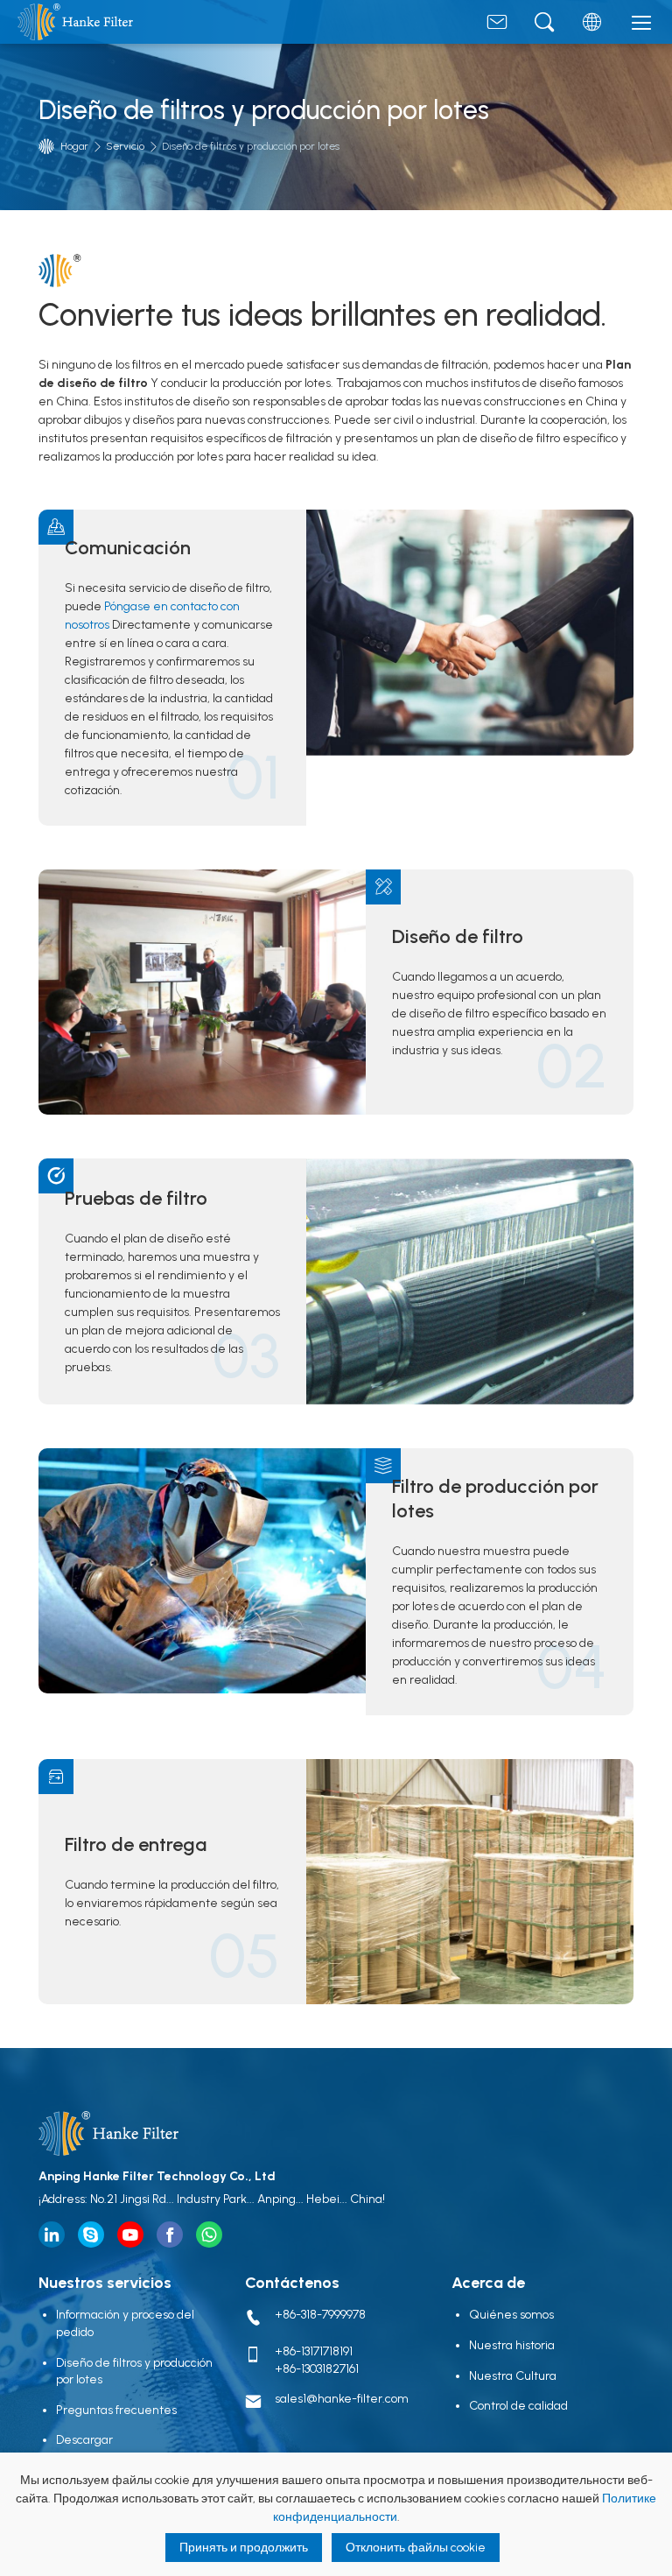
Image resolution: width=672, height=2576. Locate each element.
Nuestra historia (512, 2345)
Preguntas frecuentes (116, 2410)
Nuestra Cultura (513, 2376)
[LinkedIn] (52, 2235)
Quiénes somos (511, 2315)
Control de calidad (518, 2406)
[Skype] (91, 2235)
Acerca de (488, 2283)
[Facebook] (170, 2235)
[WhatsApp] (209, 2235)
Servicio (125, 146)
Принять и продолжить (244, 2548)
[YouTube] (130, 2235)
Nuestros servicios (105, 2283)
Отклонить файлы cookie (416, 2548)
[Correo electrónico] (497, 26)
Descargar (84, 2440)
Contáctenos (292, 2283)
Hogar (74, 146)
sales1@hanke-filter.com (342, 2399)
